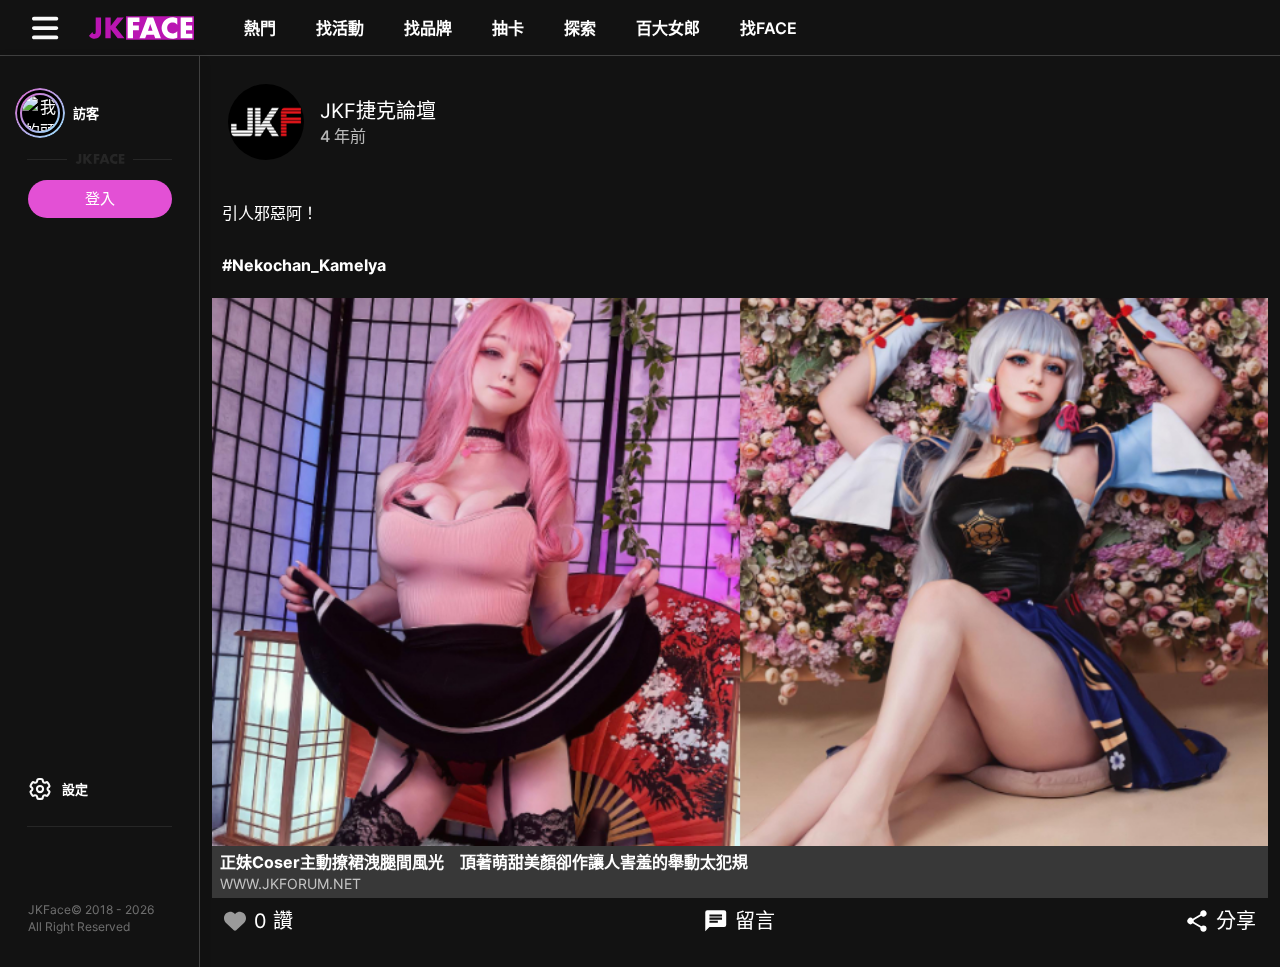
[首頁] (139, 27)
